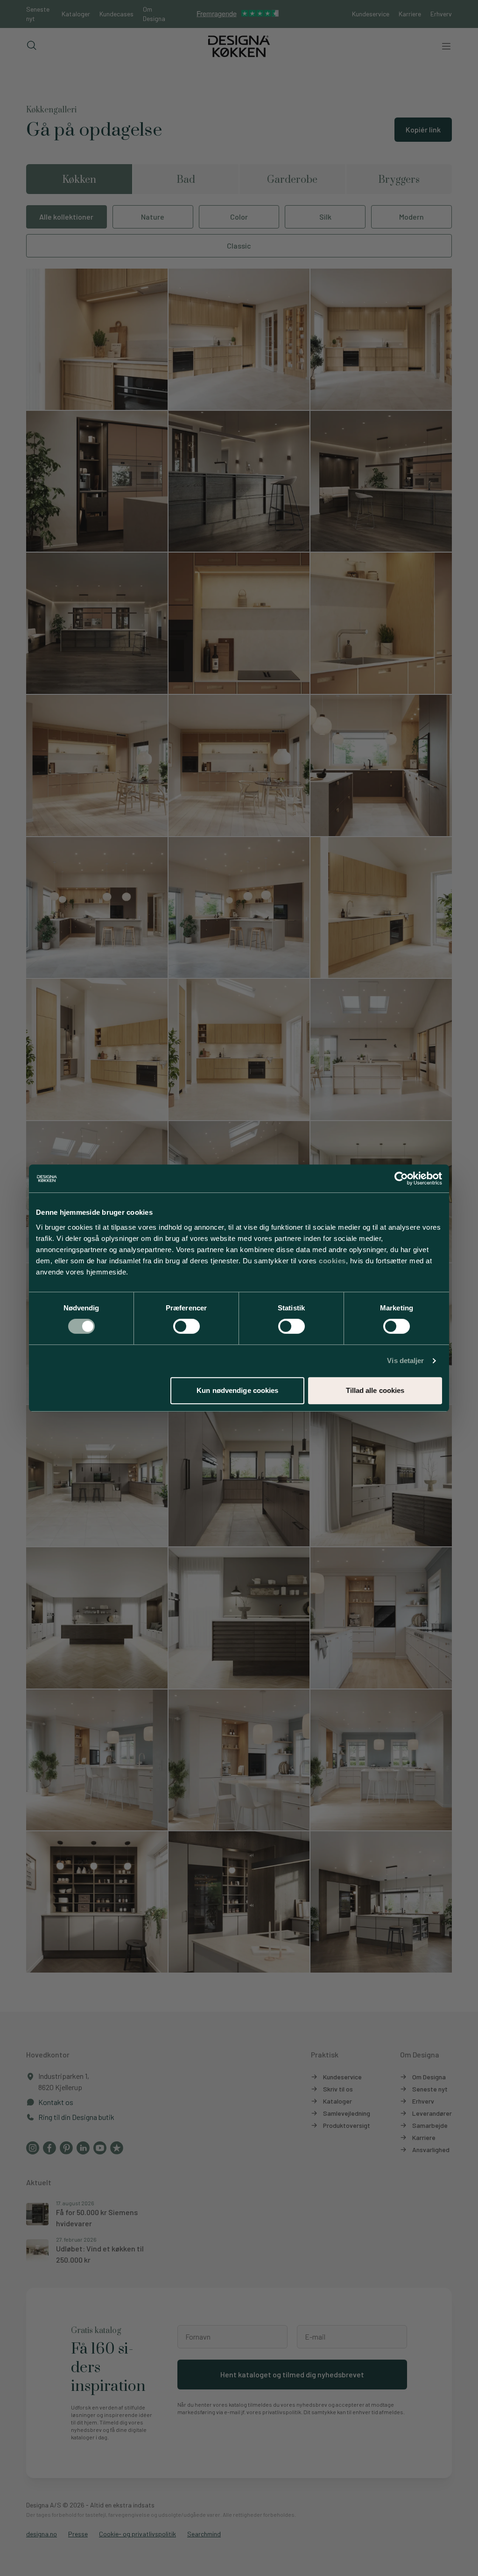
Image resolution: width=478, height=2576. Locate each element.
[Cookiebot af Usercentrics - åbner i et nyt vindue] (401, 1178)
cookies (332, 1261)
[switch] (186, 1326)
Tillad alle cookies (375, 1390)
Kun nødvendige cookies (237, 1390)
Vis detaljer (405, 1361)
